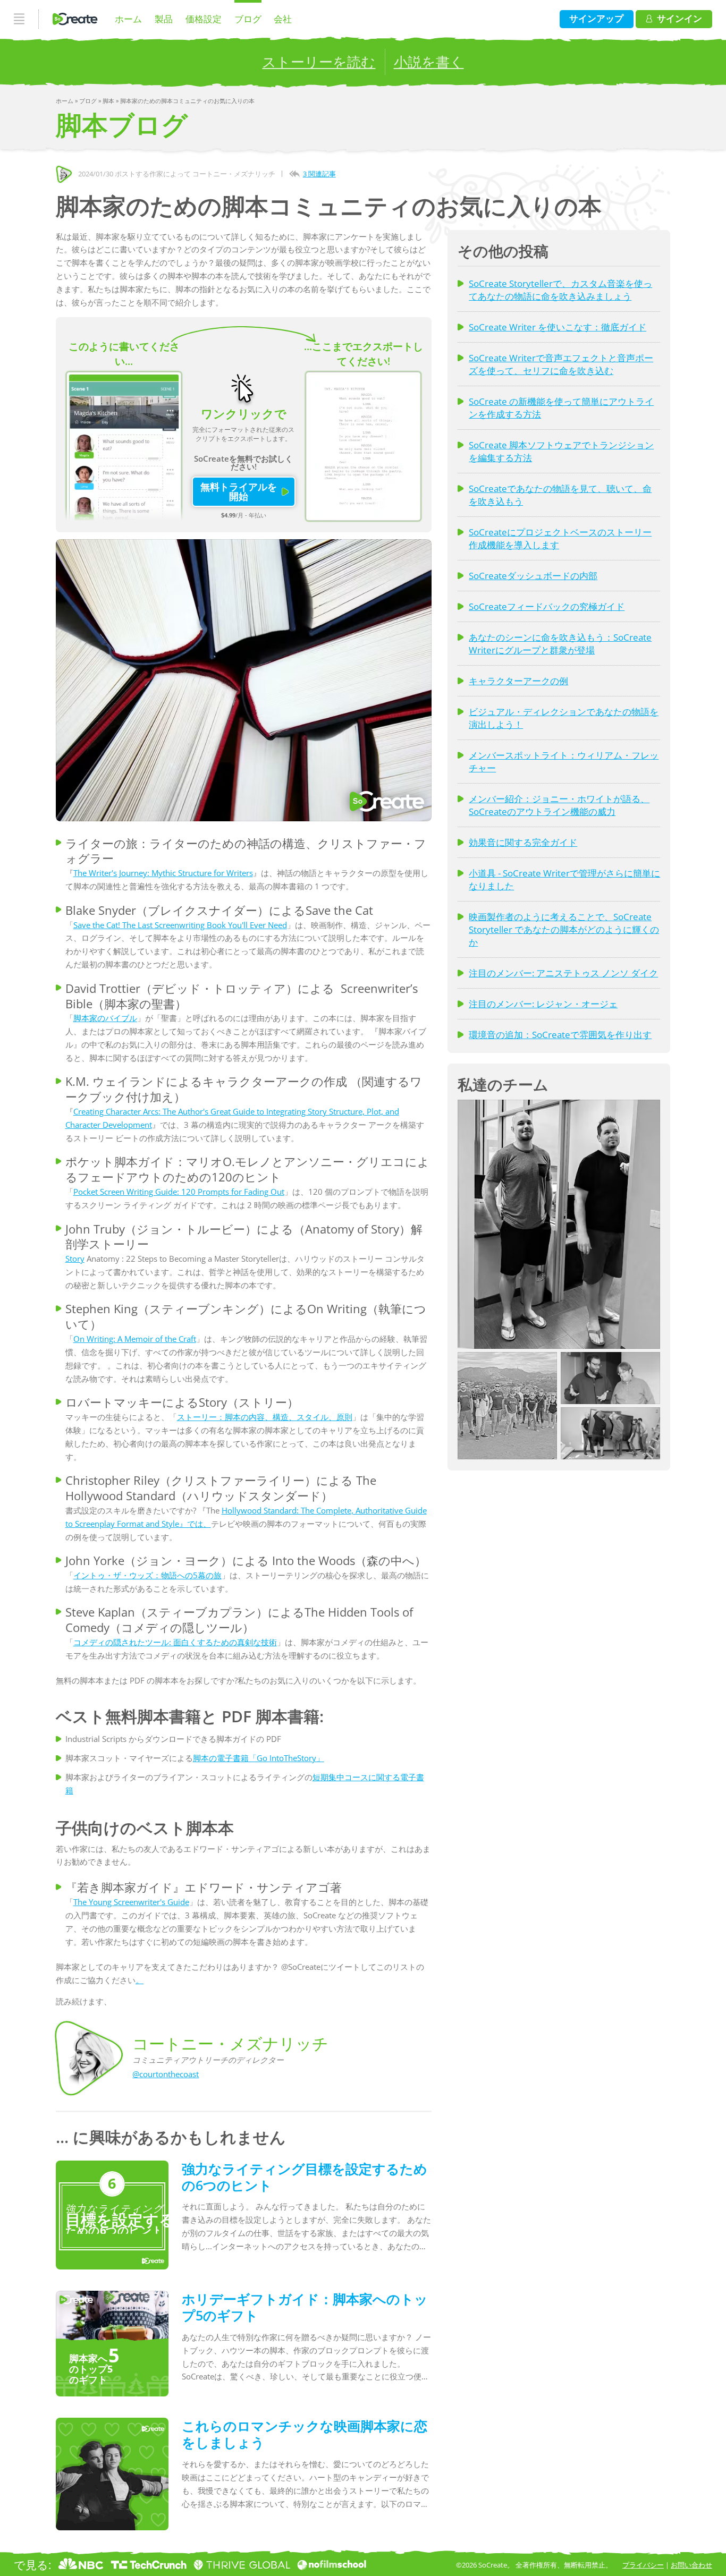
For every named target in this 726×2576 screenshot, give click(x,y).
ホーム (128, 19)
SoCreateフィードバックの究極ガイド (547, 606)
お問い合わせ (691, 2565)
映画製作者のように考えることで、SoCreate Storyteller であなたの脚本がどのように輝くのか (564, 929)
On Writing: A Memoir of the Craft (135, 1339)
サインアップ (596, 18)
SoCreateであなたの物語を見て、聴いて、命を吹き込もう (560, 495)
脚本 (109, 101)
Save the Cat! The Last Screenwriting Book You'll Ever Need (180, 925)
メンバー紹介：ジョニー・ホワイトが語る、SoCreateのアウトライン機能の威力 (559, 805)
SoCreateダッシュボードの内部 (533, 576)
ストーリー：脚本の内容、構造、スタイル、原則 (265, 1417)
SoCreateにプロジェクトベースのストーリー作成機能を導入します (560, 538)
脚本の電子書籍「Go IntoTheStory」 (259, 1758)
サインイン (679, 18)
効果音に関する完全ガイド (523, 842)
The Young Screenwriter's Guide (131, 1902)
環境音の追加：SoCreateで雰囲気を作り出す (560, 1035)
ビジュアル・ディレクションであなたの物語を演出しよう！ (564, 718)
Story (75, 1259)
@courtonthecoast (166, 2074)
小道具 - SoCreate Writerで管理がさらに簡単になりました (564, 879)
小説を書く (429, 62)
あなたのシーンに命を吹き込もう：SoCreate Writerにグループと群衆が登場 (560, 644)
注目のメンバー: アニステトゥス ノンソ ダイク (563, 973)
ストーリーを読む (319, 62)
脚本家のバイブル (105, 1018)
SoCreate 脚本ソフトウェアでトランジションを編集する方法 (561, 451)
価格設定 (204, 19)
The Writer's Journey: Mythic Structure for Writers (163, 873)
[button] (559, 1224)
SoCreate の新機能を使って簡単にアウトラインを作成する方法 (561, 408)
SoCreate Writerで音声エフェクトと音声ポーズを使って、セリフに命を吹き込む (561, 364)
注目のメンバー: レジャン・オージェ (543, 1004)
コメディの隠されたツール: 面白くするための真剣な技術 (175, 1642)
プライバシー (643, 2565)
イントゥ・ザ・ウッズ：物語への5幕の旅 (147, 1575)
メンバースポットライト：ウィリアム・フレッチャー (564, 762)
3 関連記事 (319, 174)
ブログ (248, 19)
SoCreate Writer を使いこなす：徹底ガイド (558, 327)
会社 (283, 19)
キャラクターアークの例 (518, 681)
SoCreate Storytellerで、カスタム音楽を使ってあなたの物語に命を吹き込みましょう (560, 290)
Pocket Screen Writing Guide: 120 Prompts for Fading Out (179, 1192)
